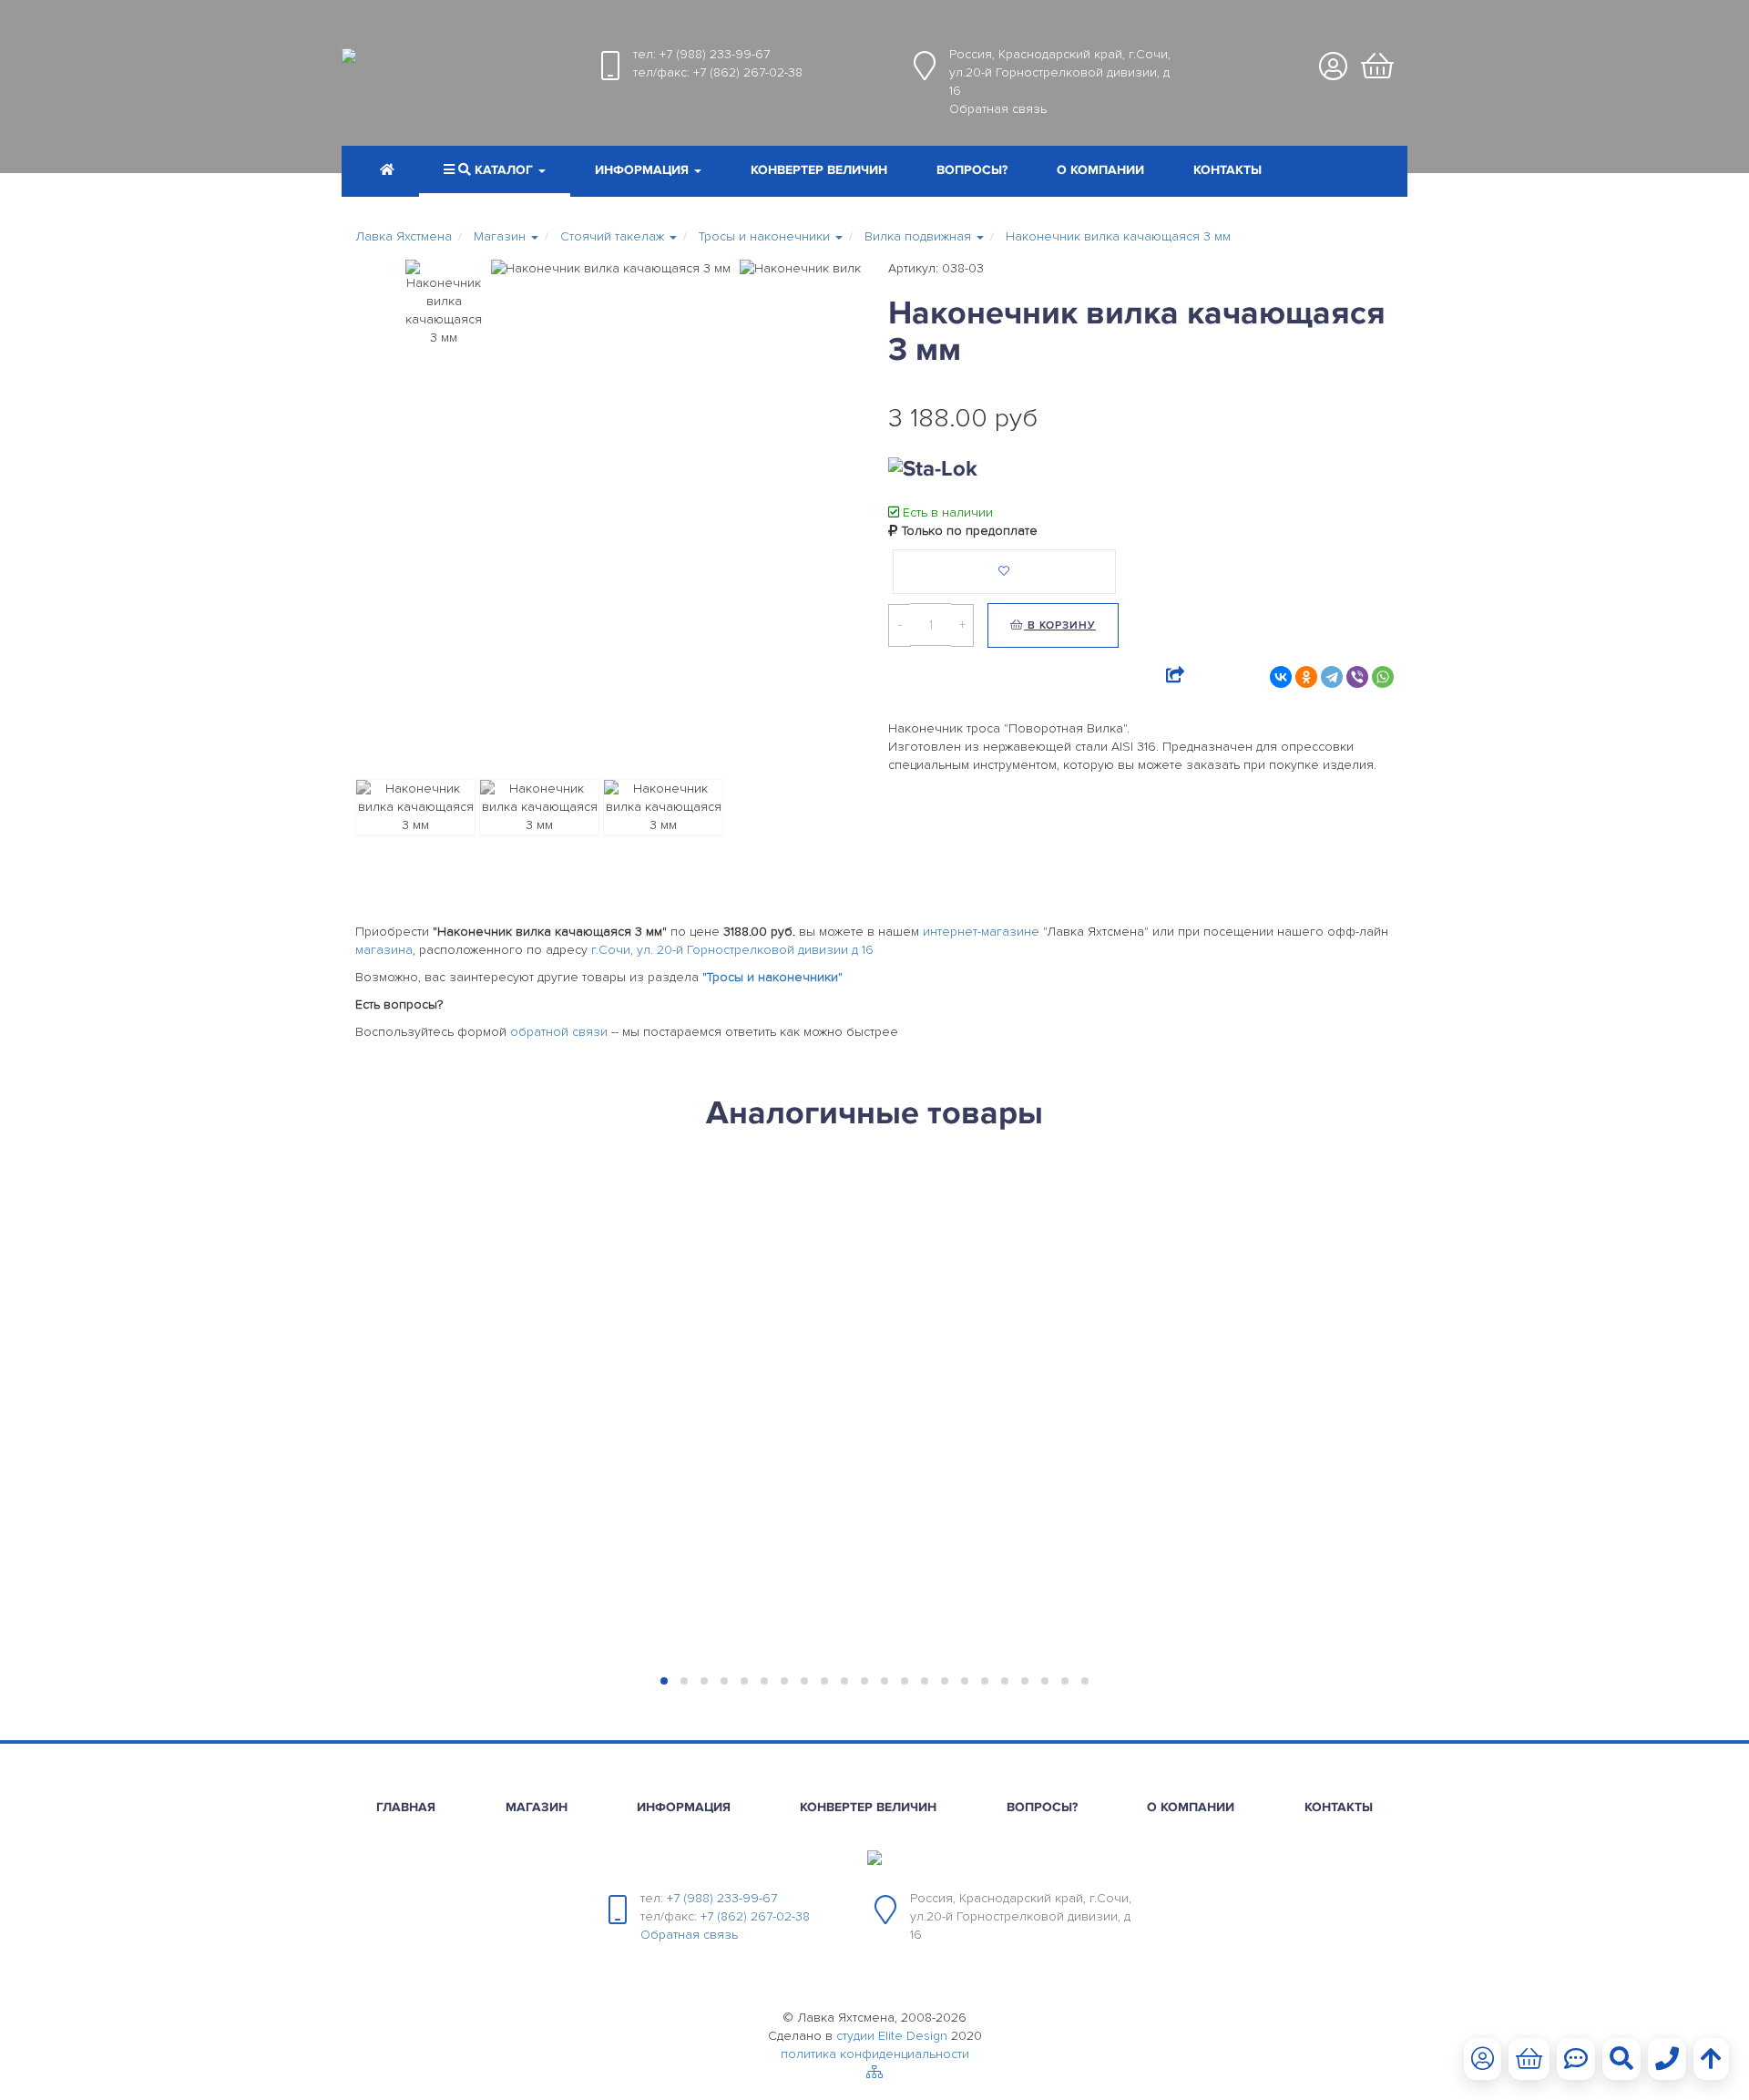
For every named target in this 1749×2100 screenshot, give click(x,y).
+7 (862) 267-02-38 (748, 72)
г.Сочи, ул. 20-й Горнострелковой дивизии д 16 (732, 950)
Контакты (1227, 170)
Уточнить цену (553, 1198)
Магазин (537, 1807)
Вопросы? (972, 170)
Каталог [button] (504, 170)
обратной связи (559, 1032)
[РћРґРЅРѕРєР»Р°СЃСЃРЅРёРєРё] (1306, 677)
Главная (406, 1807)
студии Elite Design (892, 2036)
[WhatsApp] (1383, 677)
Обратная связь (998, 109)
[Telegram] (1332, 677)
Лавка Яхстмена (404, 236)
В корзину (1060, 625)
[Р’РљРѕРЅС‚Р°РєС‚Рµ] (1281, 677)
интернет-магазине (981, 932)
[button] (648, 172)
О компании (1100, 170)
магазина (384, 950)
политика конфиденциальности (875, 2054)
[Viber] (1357, 677)
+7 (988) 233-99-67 (715, 54)
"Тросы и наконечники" (772, 977)
